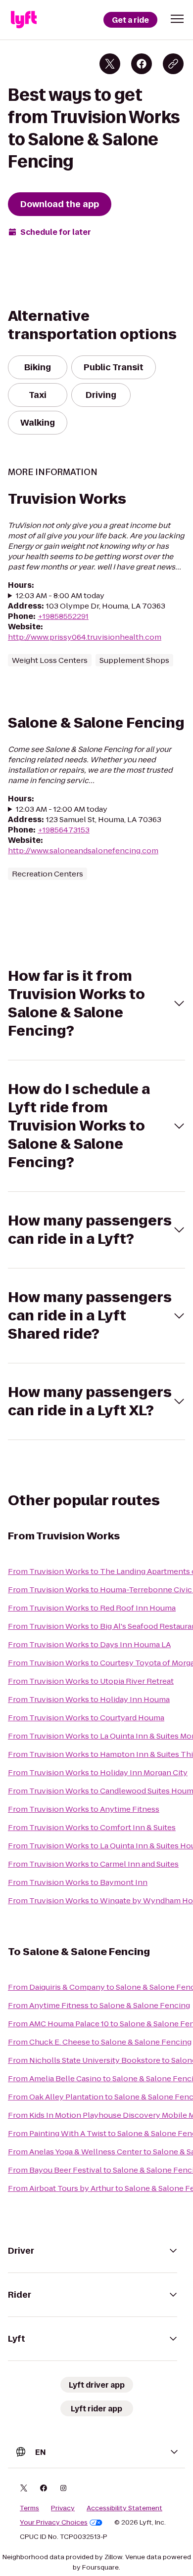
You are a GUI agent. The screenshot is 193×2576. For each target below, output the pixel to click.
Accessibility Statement (124, 2508)
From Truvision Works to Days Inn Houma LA (89, 1644)
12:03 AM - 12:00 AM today (62, 809)
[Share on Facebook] (142, 64)
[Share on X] (110, 64)
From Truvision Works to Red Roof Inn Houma (92, 1608)
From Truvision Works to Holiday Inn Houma (89, 1699)
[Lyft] (24, 20)
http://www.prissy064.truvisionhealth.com (85, 637)
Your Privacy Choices (54, 2523)
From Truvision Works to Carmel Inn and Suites (93, 1864)
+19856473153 (64, 830)
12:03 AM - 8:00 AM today (60, 595)
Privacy (63, 2508)
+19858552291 (63, 616)
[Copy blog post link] (173, 64)
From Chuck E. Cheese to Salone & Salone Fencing (100, 2042)
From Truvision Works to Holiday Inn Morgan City (98, 1772)
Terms (29, 2508)
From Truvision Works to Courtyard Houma (86, 1718)
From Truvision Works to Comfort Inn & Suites (92, 1827)
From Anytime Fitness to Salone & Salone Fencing (99, 2005)
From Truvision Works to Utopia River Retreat (91, 1681)
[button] (177, 19)
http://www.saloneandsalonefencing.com (83, 851)
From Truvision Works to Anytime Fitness (84, 1809)
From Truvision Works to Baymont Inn (78, 1882)
